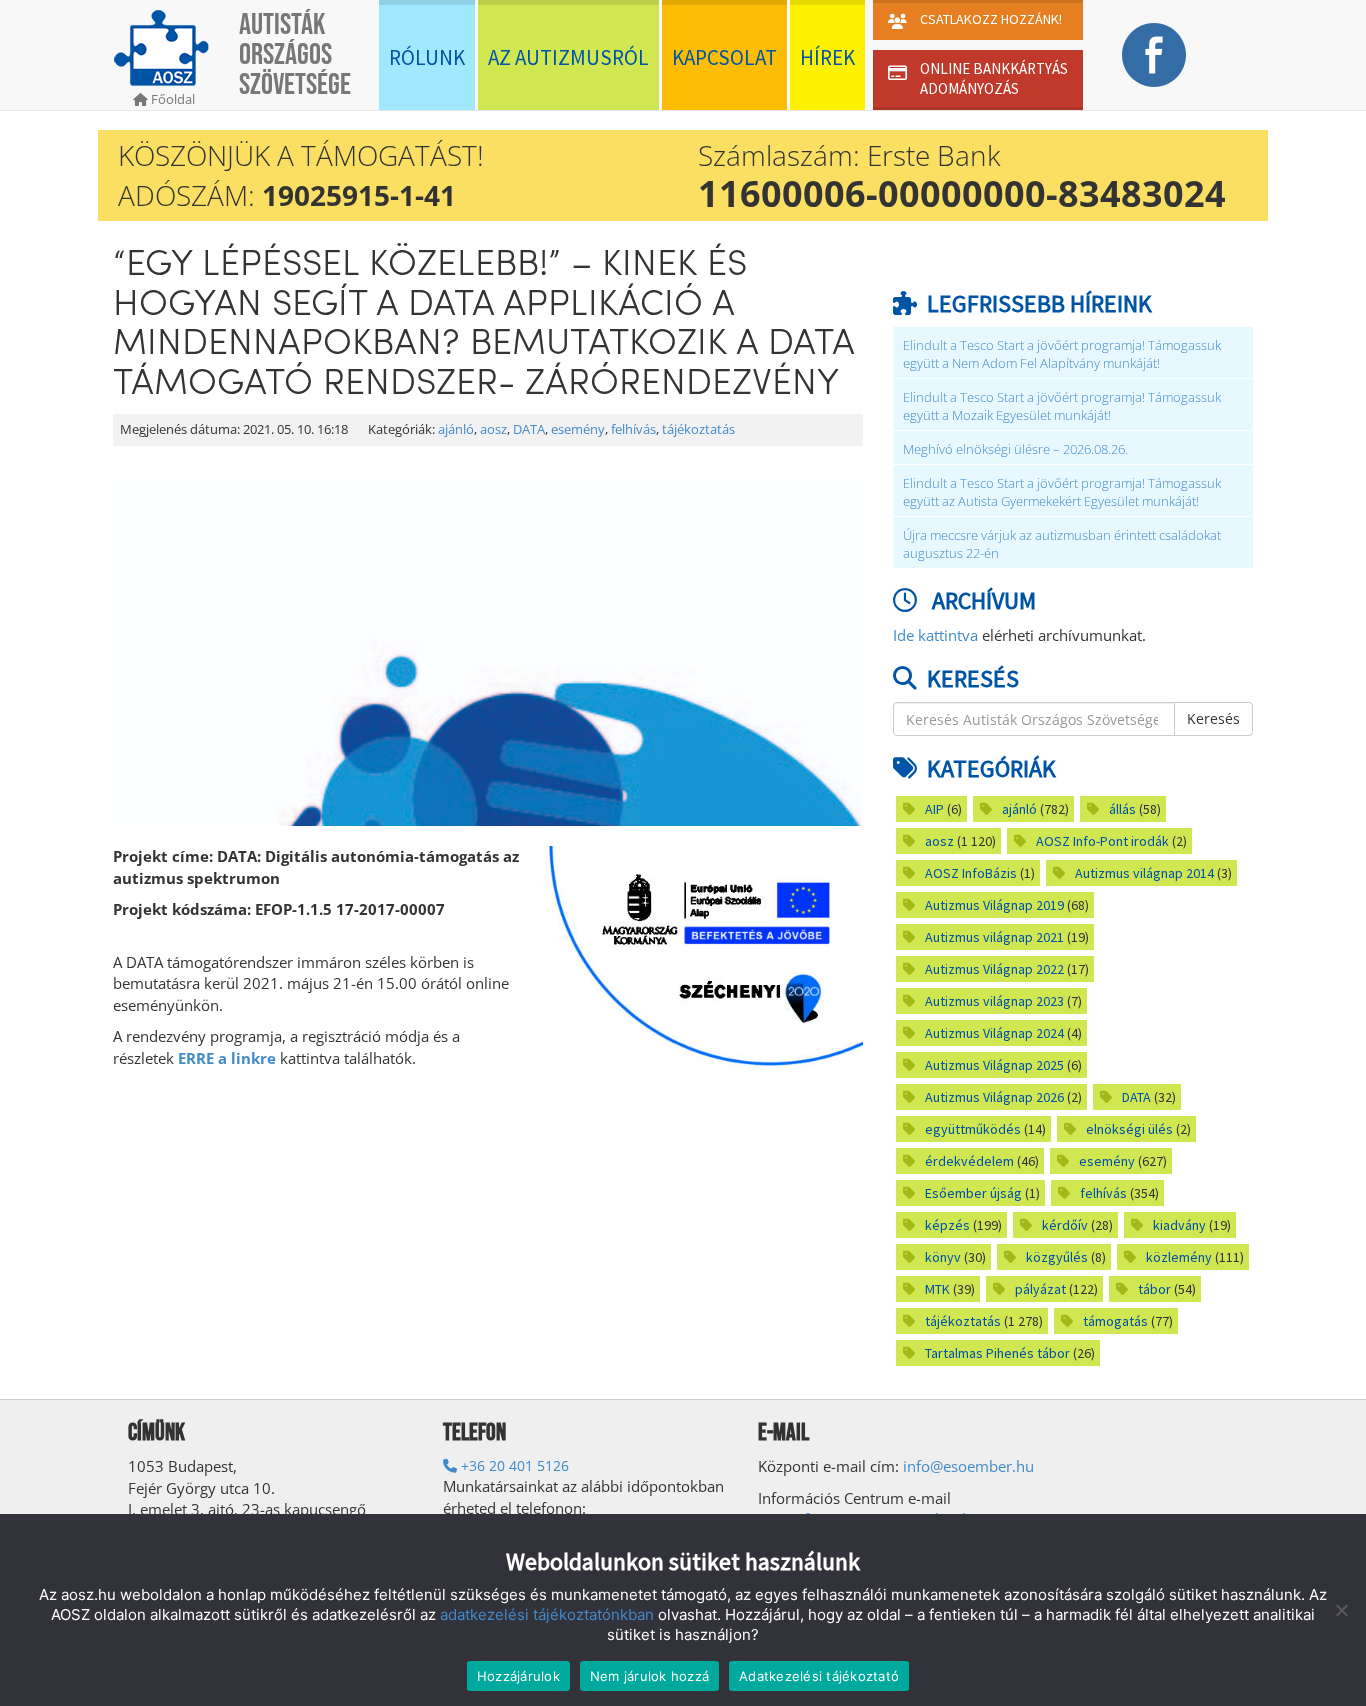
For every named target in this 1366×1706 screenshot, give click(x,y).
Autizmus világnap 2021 (994, 937)
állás (1122, 809)
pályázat (1040, 1289)
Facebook (1153, 55)
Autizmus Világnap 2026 (994, 1097)
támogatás (1115, 1321)
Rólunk (427, 57)
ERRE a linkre (227, 1058)
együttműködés (973, 1129)
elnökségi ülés (1129, 1129)
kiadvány (1179, 1225)
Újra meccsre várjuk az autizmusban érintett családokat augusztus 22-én (1062, 544)
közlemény (1179, 1257)
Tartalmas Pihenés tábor (997, 1353)
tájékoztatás (698, 429)
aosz (493, 429)
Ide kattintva (935, 635)
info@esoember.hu (968, 1466)
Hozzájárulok (518, 1676)
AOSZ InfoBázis (971, 873)
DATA (529, 429)
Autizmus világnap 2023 (994, 1001)
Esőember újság (973, 1193)
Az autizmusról (568, 57)
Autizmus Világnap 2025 (994, 1065)
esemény (578, 429)
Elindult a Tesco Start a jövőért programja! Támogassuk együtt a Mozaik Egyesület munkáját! (1062, 406)
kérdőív (1065, 1225)
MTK (937, 1289)
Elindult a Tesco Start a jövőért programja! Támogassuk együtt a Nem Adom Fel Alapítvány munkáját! (1062, 354)
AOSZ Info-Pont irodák (1102, 841)
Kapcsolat (724, 57)
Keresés (1213, 718)
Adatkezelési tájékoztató (819, 1676)
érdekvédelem (969, 1161)
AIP (934, 809)
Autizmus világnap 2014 (1144, 873)
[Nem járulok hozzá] (1341, 1610)
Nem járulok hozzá (649, 1676)
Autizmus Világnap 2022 (994, 969)
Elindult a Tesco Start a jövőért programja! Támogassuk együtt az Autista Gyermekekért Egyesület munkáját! (1062, 492)
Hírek (827, 57)
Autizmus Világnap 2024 (994, 1033)
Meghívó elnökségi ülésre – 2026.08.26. (1015, 449)
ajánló (456, 429)
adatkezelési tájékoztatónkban (547, 1614)
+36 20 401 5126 (513, 1465)
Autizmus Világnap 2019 (994, 905)
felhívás (633, 429)
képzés (947, 1225)
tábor (1154, 1289)
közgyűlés (1057, 1257)
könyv (943, 1257)
